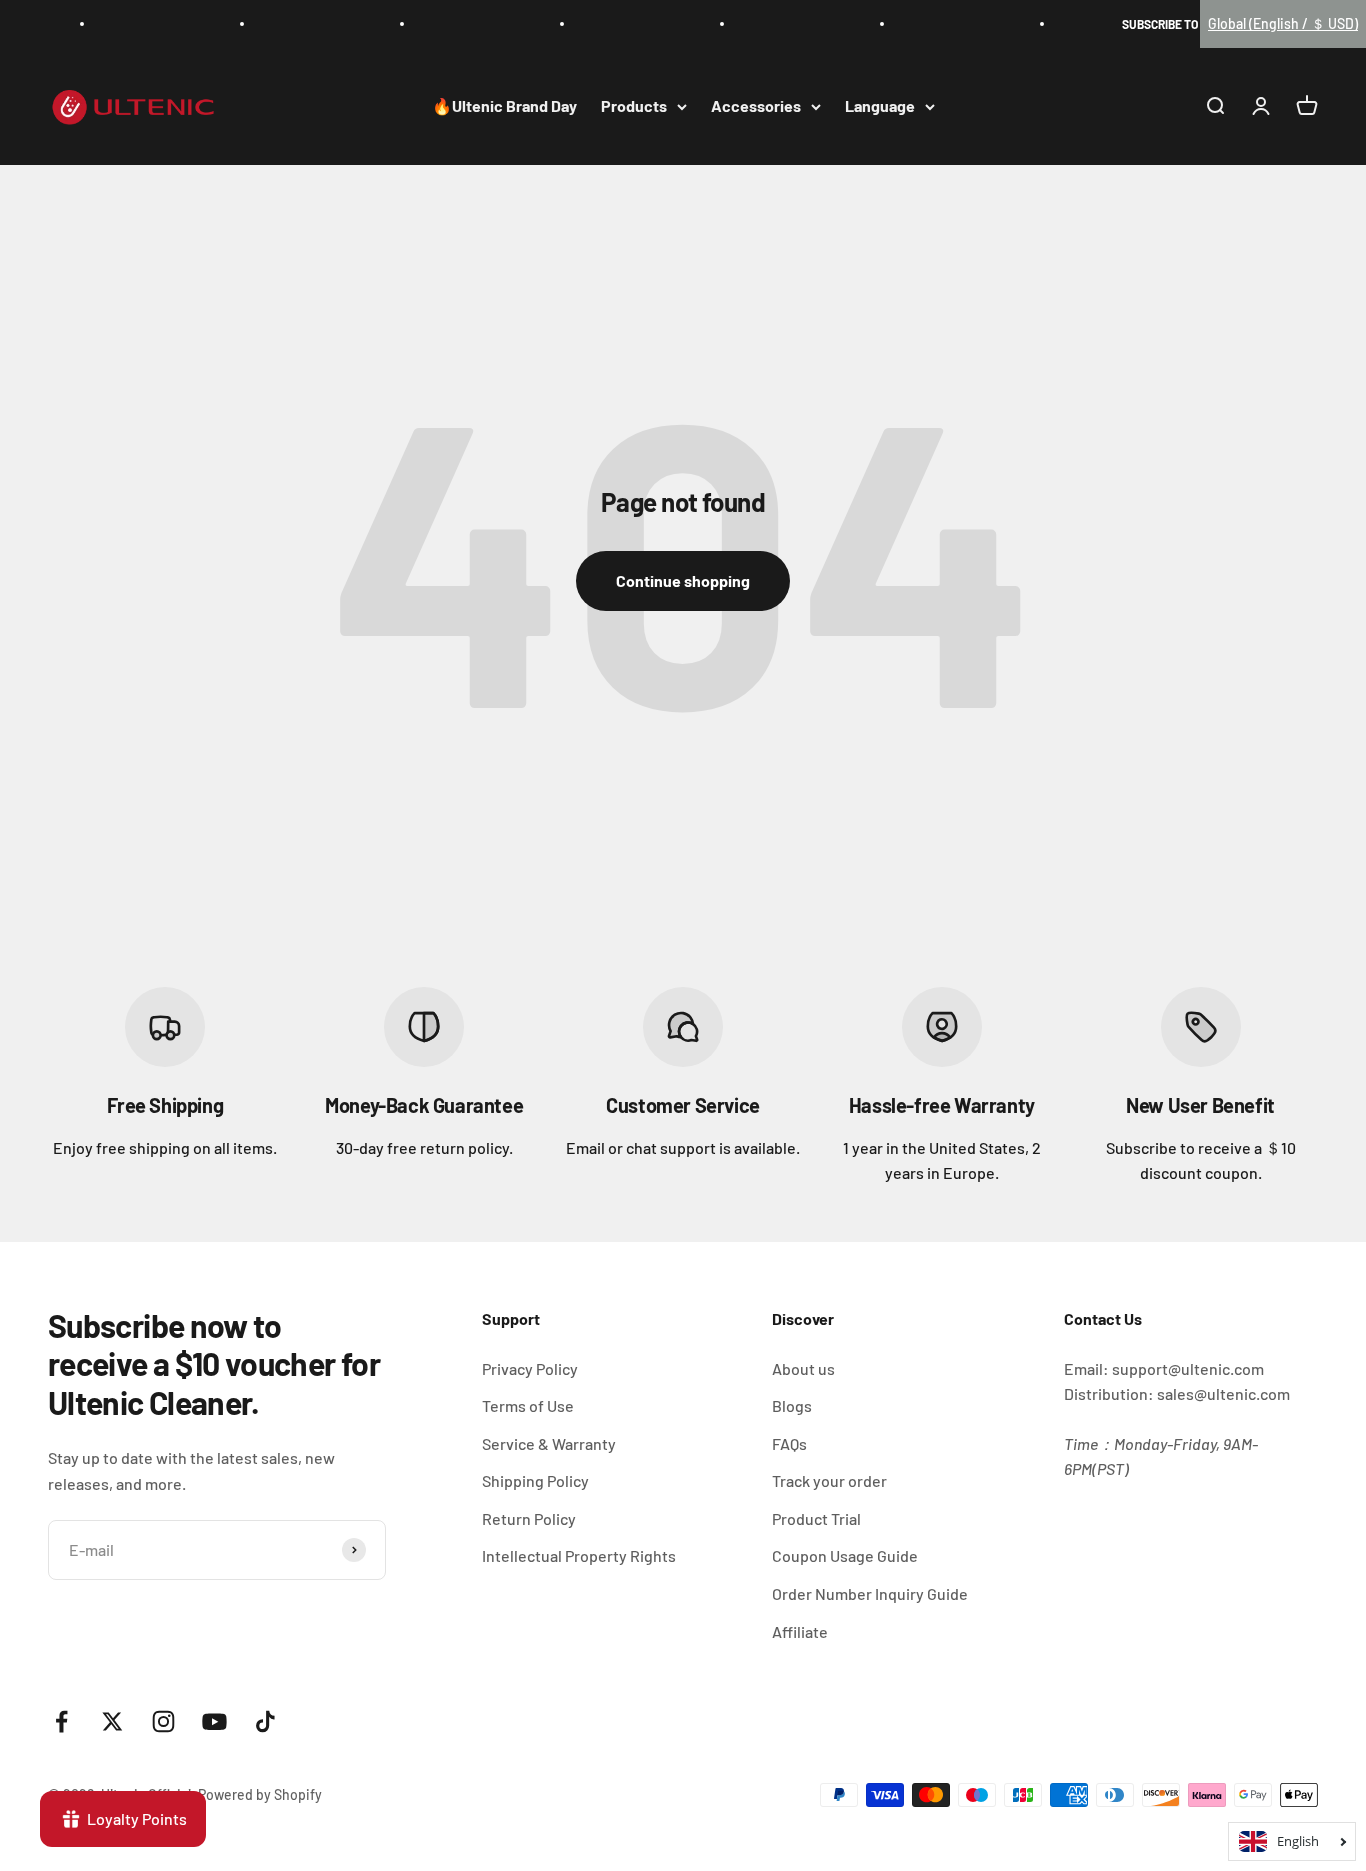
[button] (1283, 24)
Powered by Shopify (260, 1794)
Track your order (829, 1480)
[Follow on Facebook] (61, 1721)
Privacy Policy (530, 1368)
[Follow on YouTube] (214, 1721)
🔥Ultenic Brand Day (504, 106)
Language (880, 106)
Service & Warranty (549, 1443)
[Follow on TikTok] (265, 1721)
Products (634, 106)
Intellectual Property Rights (579, 1555)
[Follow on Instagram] (163, 1721)
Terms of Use (528, 1405)
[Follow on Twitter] (112, 1721)
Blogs (792, 1405)
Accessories (756, 106)
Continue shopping (683, 580)
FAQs (789, 1443)
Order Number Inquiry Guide (870, 1593)
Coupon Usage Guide (845, 1555)
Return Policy (529, 1518)
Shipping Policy (535, 1480)
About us (803, 1368)
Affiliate (800, 1631)
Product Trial (816, 1518)
